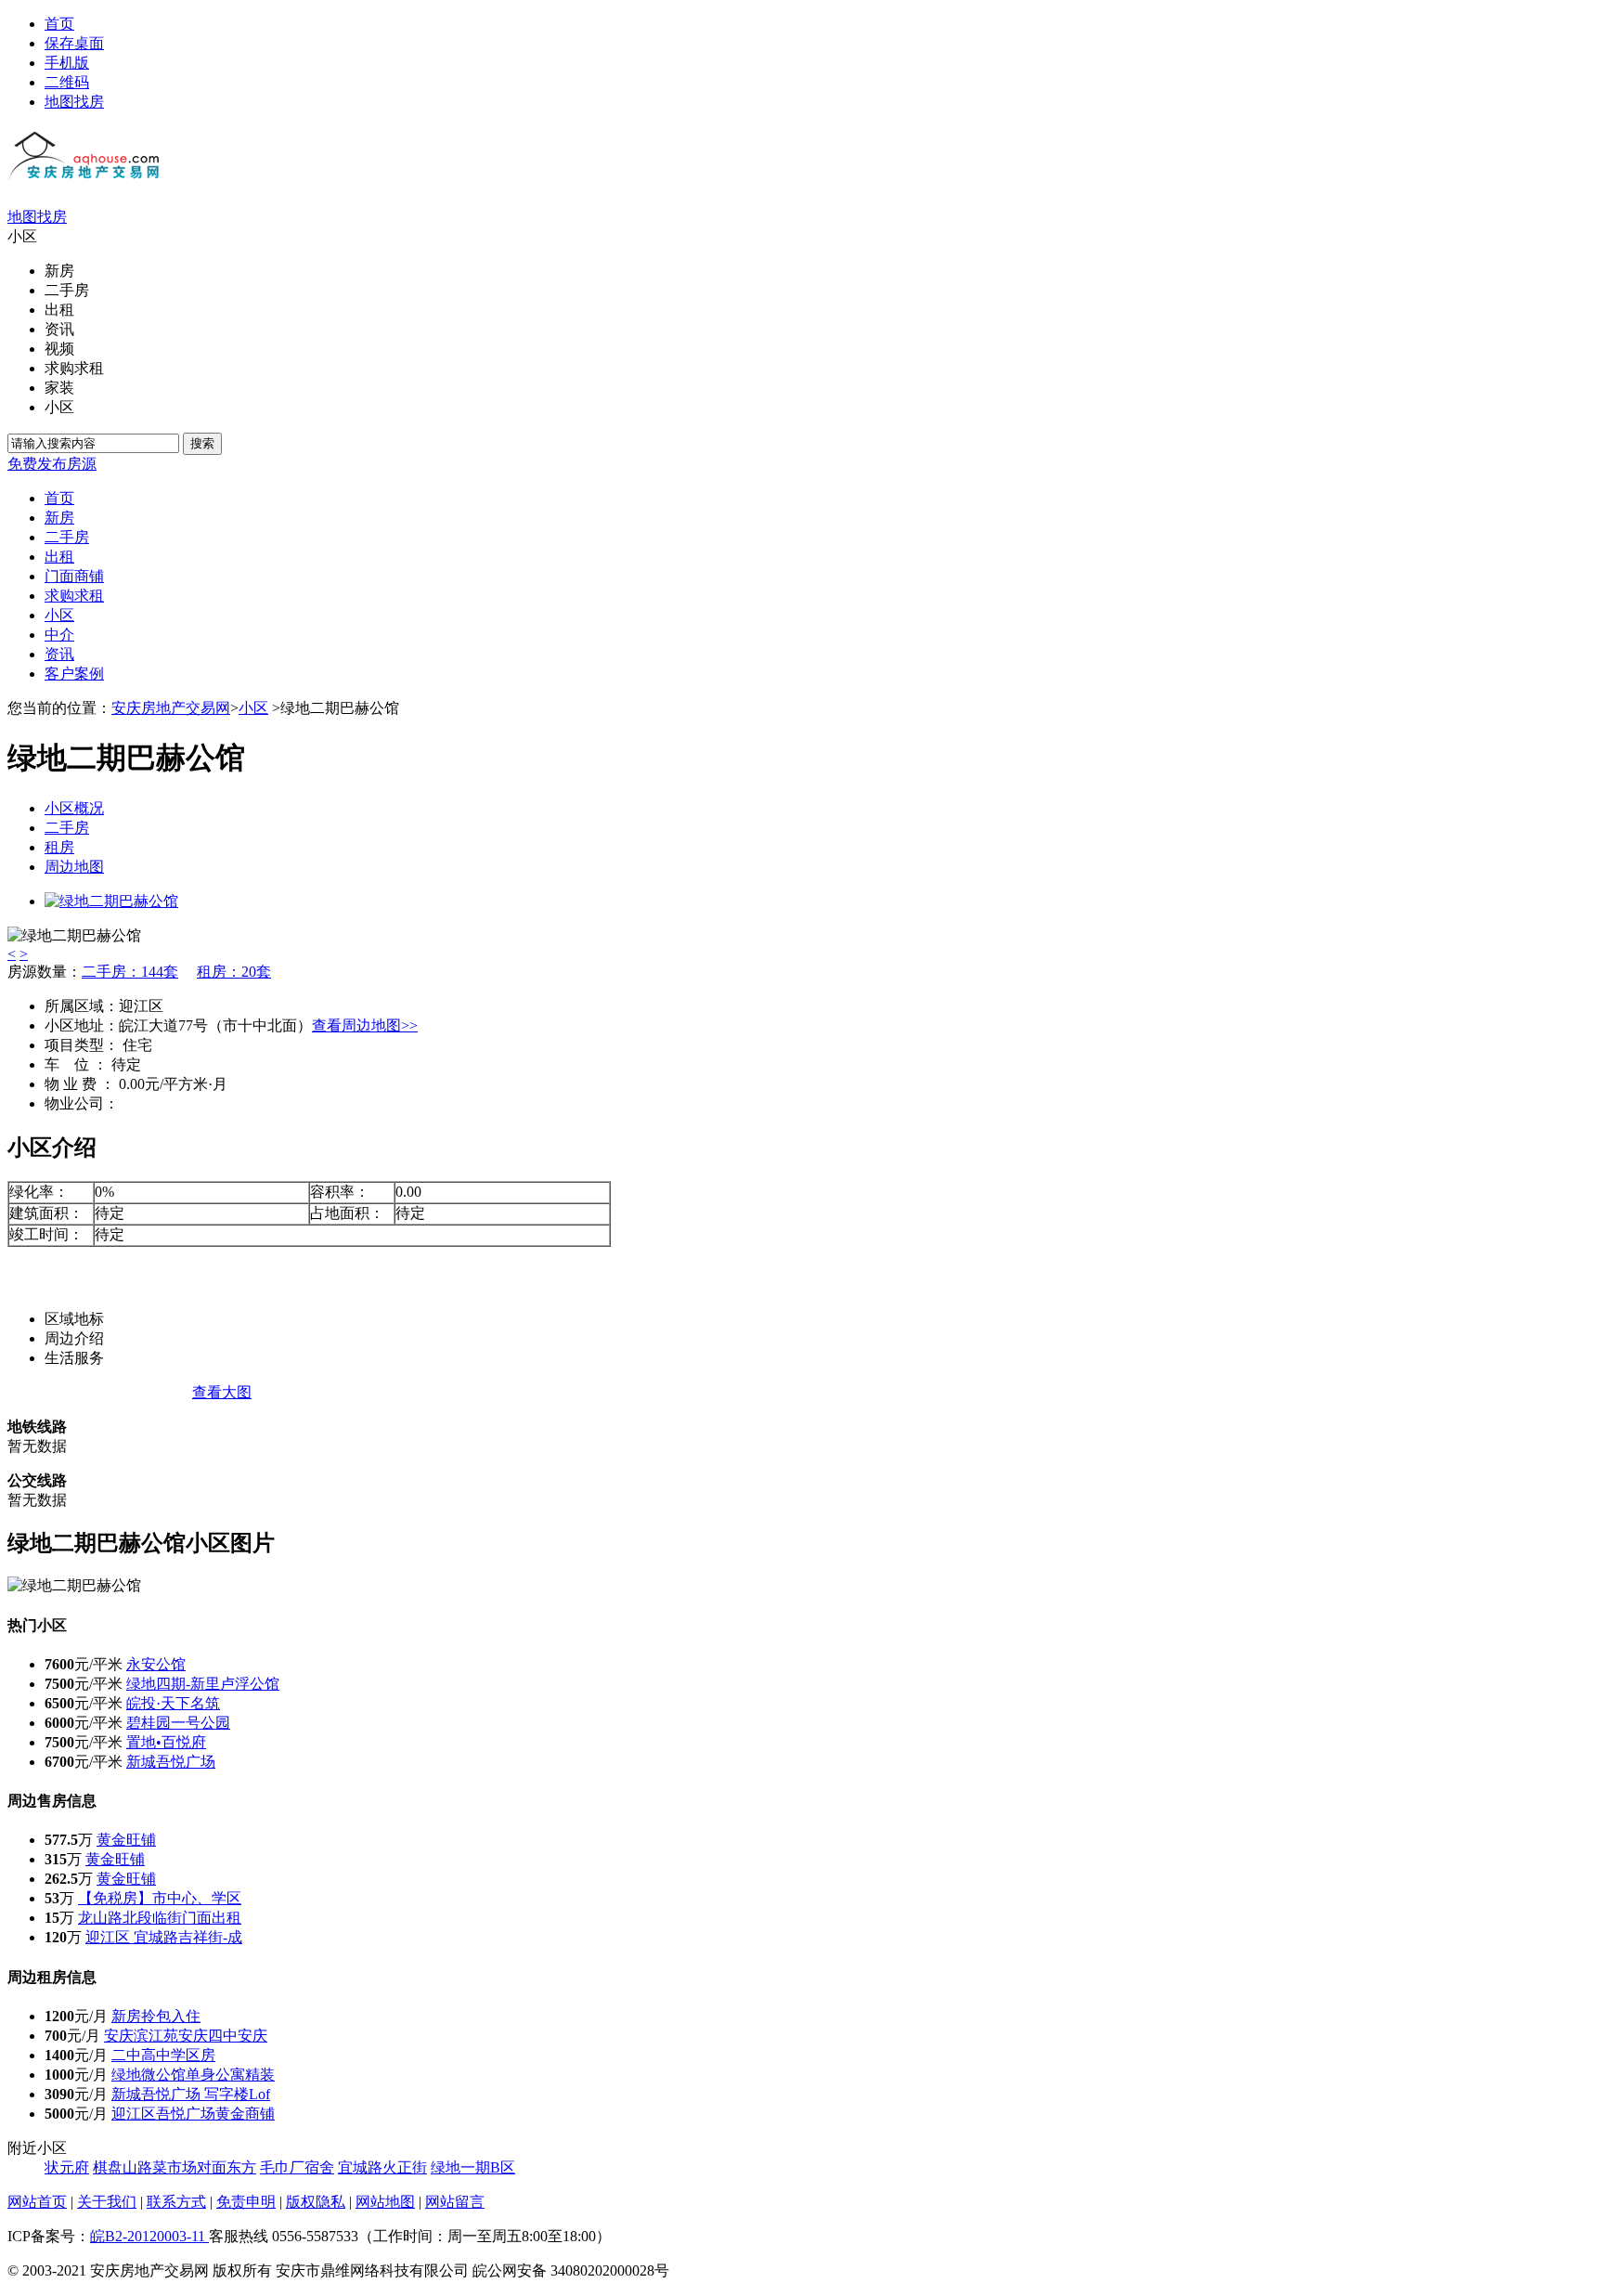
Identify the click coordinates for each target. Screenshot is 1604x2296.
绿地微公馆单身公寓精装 (193, 2075)
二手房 (67, 828)
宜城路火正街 (382, 2167)
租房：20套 (234, 972)
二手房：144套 (130, 972)
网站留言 (455, 2202)
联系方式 (176, 2202)
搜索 (202, 443)
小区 (253, 708)
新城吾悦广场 (171, 1762)
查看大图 (222, 1392)
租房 (59, 847)
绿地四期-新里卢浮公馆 (203, 1684)
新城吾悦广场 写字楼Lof (191, 2094)
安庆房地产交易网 (171, 708)
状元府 (67, 2167)
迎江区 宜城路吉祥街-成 (164, 1937)
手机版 (67, 63)
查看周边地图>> (365, 1025)
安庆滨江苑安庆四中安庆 (186, 2036)
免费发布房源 (52, 464)
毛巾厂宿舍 (297, 2167)
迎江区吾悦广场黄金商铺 (193, 2114)
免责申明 (246, 2202)
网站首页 (37, 2202)
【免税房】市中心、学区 (160, 1898)
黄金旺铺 (126, 1840)
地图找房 (74, 102)
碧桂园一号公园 (178, 1723)
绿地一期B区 (473, 2167)
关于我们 (107, 2202)
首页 (59, 24)
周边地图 (74, 867)
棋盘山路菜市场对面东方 (175, 2167)
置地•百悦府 (166, 1742)
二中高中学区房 (163, 2055)
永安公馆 (156, 1664)
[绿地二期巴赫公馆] (111, 901)
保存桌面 (74, 43)
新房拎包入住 (156, 2016)
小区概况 (74, 808)
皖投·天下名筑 (173, 1703)
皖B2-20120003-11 (149, 2236)
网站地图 (385, 2202)
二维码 (67, 82)
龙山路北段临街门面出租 (160, 1918)
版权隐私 (316, 2202)
